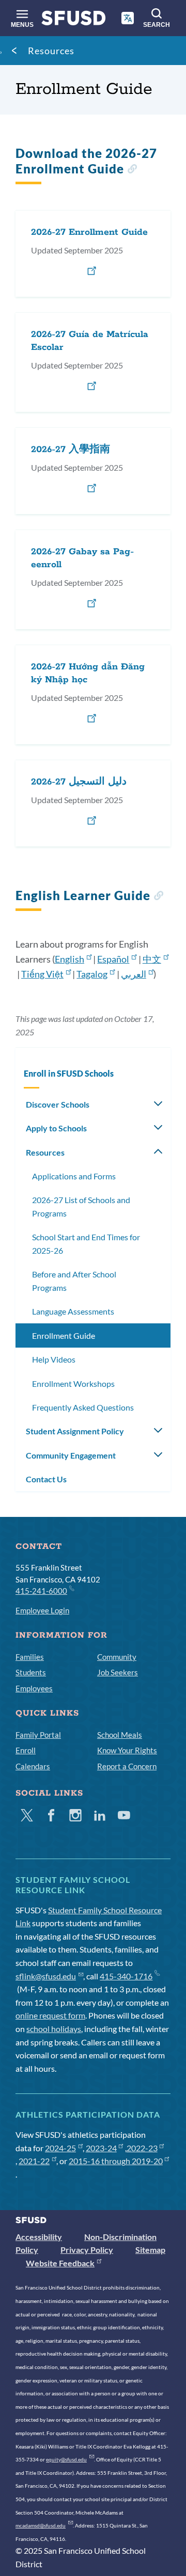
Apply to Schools (56, 1128)
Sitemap (150, 2250)
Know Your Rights (127, 1750)
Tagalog (92, 974)
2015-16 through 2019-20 (116, 2161)
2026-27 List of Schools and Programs (81, 1206)
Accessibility (39, 2237)
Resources (51, 51)
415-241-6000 (41, 1591)
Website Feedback (60, 2263)
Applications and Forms (74, 1176)
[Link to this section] (132, 170)
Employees (34, 1688)
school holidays (54, 2029)
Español (113, 959)
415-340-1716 (126, 1976)
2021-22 (34, 2161)
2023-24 (101, 2148)
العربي (134, 974)
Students (31, 1672)
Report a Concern (127, 1766)
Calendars (33, 1766)
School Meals (120, 1735)
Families (30, 1657)
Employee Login (42, 1610)
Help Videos (54, 1359)
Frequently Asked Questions (83, 1407)
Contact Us (46, 1479)
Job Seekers (118, 1672)
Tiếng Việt (42, 974)
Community (117, 1657)
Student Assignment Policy (75, 1431)
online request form (50, 2015)
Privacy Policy (87, 2250)
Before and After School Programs (74, 1281)
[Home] (74, 20)
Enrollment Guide (64, 1335)
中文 (152, 959)
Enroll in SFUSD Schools (69, 1073)
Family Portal (38, 1735)
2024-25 (60, 2148)
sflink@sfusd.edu (46, 1976)
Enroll (26, 1750)
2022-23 (142, 2148)
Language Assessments (73, 1311)
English (69, 959)
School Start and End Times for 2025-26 (86, 1244)
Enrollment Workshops (73, 1383)
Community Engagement (71, 1455)
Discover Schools (58, 1104)
